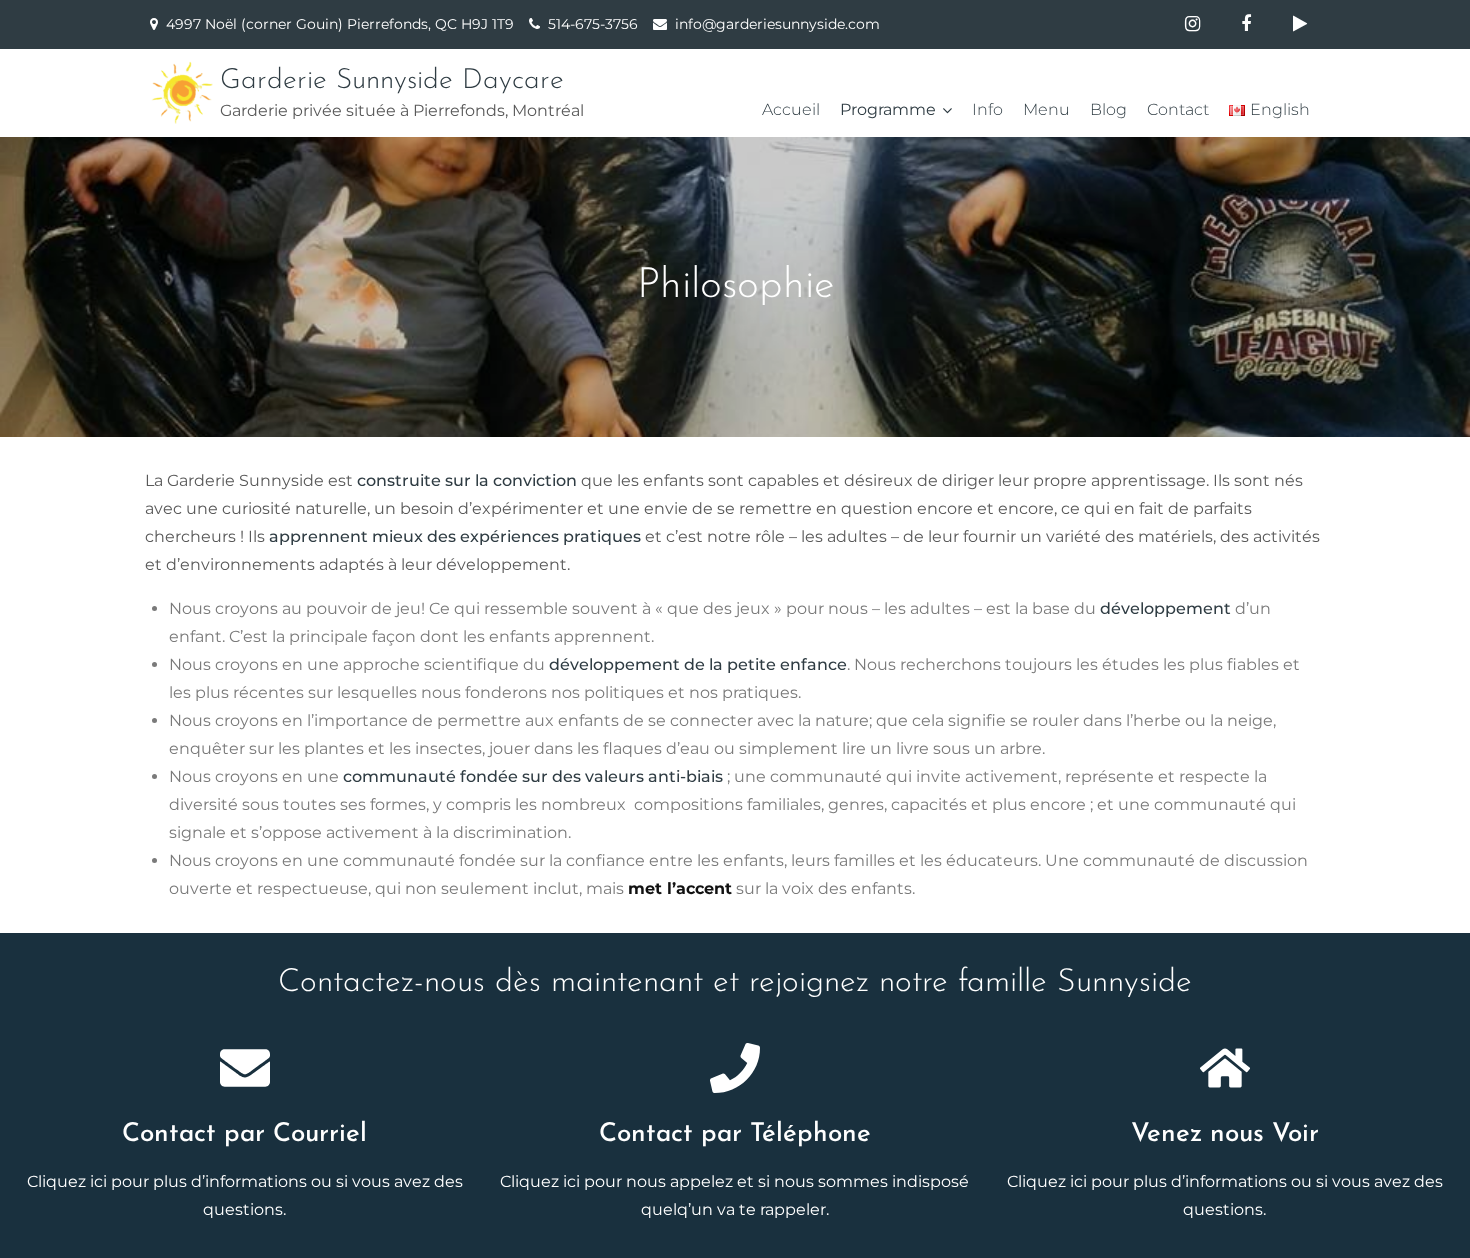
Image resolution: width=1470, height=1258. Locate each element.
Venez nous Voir (1225, 1134)
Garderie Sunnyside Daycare (392, 81)
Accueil (791, 109)
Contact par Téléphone (735, 1134)
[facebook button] (1246, 24)
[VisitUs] (1225, 1068)
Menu (1046, 109)
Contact (1178, 109)
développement (1165, 608)
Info (987, 109)
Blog (1108, 109)
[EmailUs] (245, 1068)
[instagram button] (1192, 24)
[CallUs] (735, 1068)
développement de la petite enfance (698, 664)
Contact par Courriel (244, 1134)
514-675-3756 (593, 24)
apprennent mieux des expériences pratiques (455, 536)
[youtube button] (1300, 24)
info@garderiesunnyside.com (777, 24)
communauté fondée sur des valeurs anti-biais (533, 776)
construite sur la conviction (467, 480)
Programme (888, 109)
